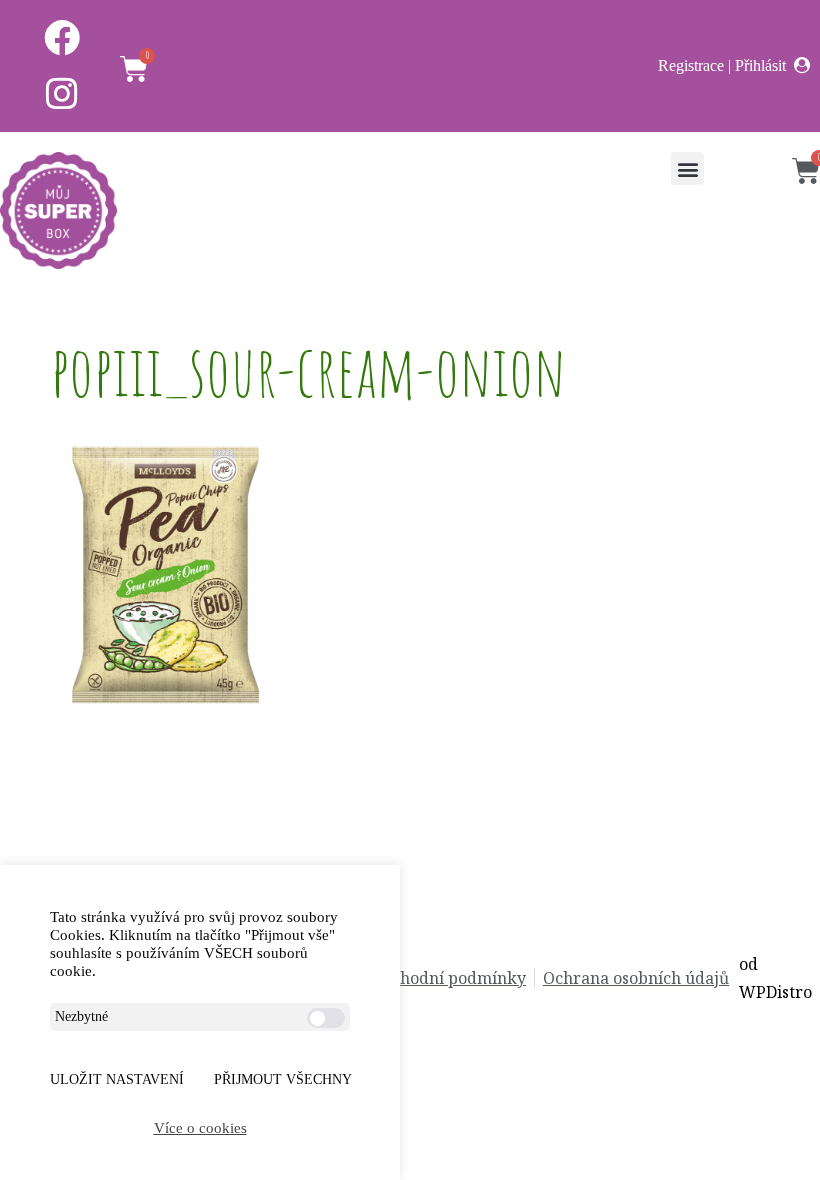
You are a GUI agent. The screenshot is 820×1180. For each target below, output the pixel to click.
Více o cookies (200, 1128)
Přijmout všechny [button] (283, 1079)
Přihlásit (760, 65)
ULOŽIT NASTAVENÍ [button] (117, 1079)
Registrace (691, 65)
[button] (687, 168)
